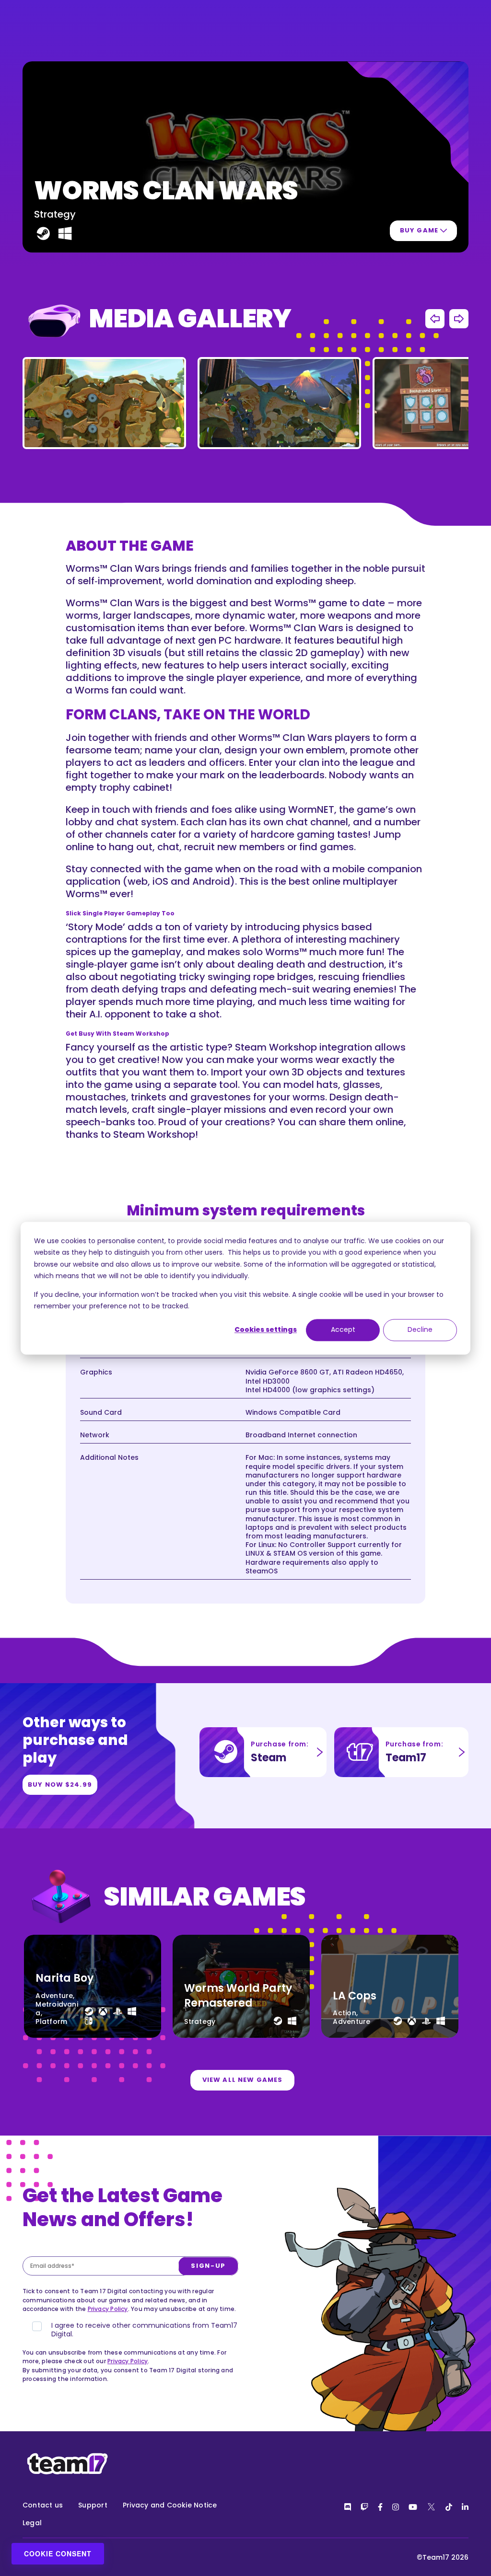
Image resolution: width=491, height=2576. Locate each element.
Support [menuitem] (93, 2505)
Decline (420, 1330)
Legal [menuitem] (32, 2523)
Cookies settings (266, 1330)
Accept (343, 1330)
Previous (435, 319)
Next (459, 319)
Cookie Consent (58, 2553)
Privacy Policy (108, 2309)
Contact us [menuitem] (43, 2505)
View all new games (242, 2080)
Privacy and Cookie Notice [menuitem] (170, 2505)
